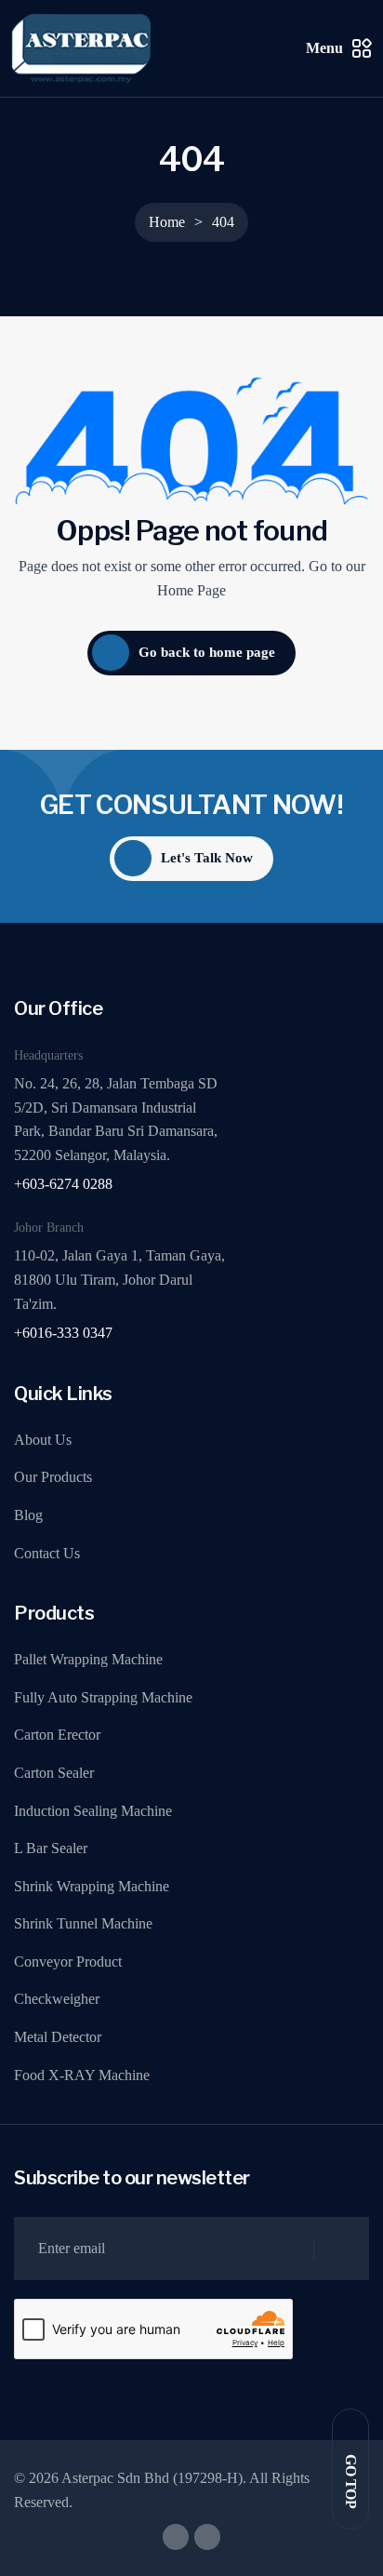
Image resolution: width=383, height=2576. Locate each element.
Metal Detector (58, 2037)
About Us (43, 1440)
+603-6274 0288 (63, 1184)
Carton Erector (57, 1735)
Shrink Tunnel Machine (83, 1923)
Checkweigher (57, 1999)
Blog (28, 1515)
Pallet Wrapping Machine (88, 1659)
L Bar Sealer (51, 1848)
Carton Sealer (54, 1773)
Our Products (53, 1477)
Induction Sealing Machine (93, 1811)
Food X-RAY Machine (82, 2075)
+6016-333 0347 (63, 1333)
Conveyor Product (68, 1962)
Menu (324, 48)
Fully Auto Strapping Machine (103, 1697)
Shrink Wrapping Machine (92, 1886)
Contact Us (47, 1553)
